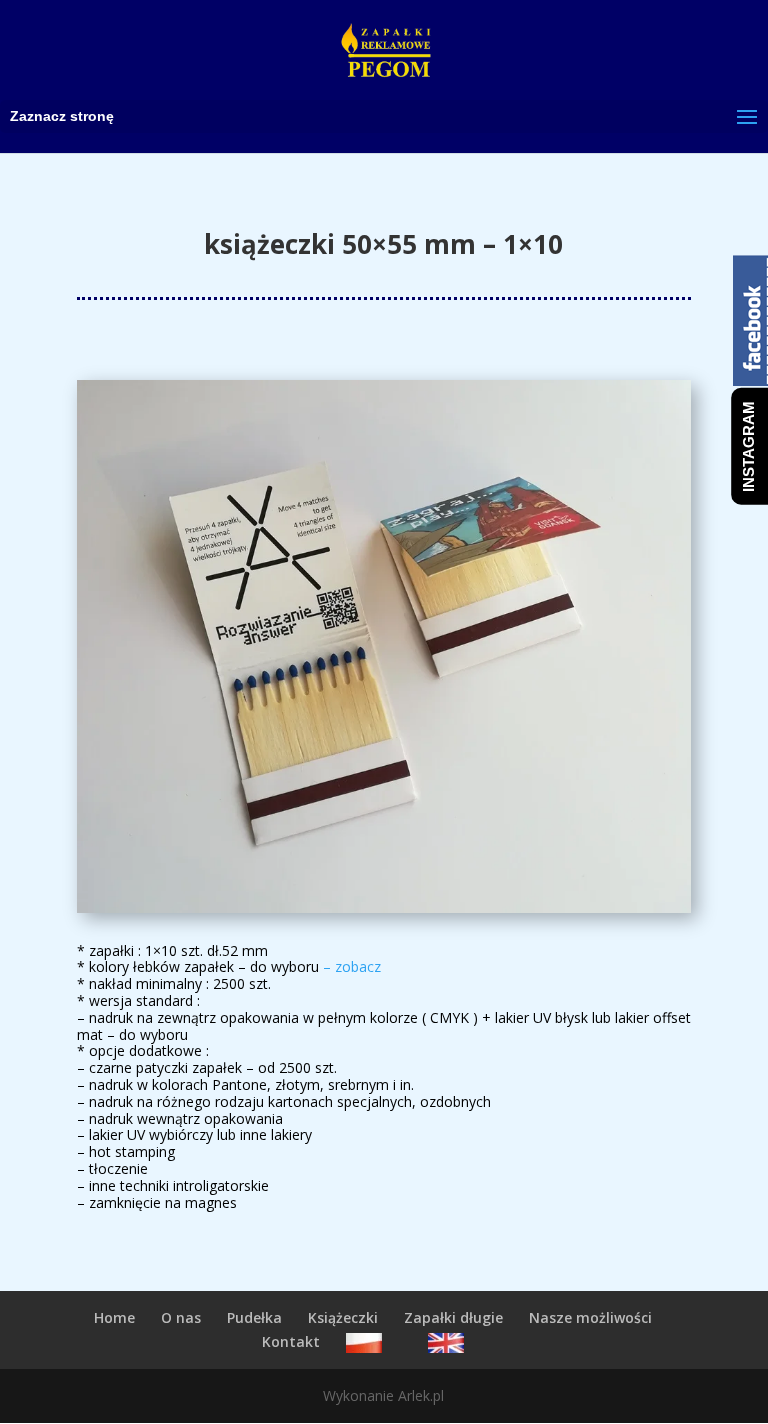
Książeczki (343, 1317)
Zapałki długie (453, 1317)
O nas (181, 1317)
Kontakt (291, 1341)
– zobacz (352, 966)
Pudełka (254, 1317)
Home (114, 1317)
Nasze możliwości (590, 1317)
